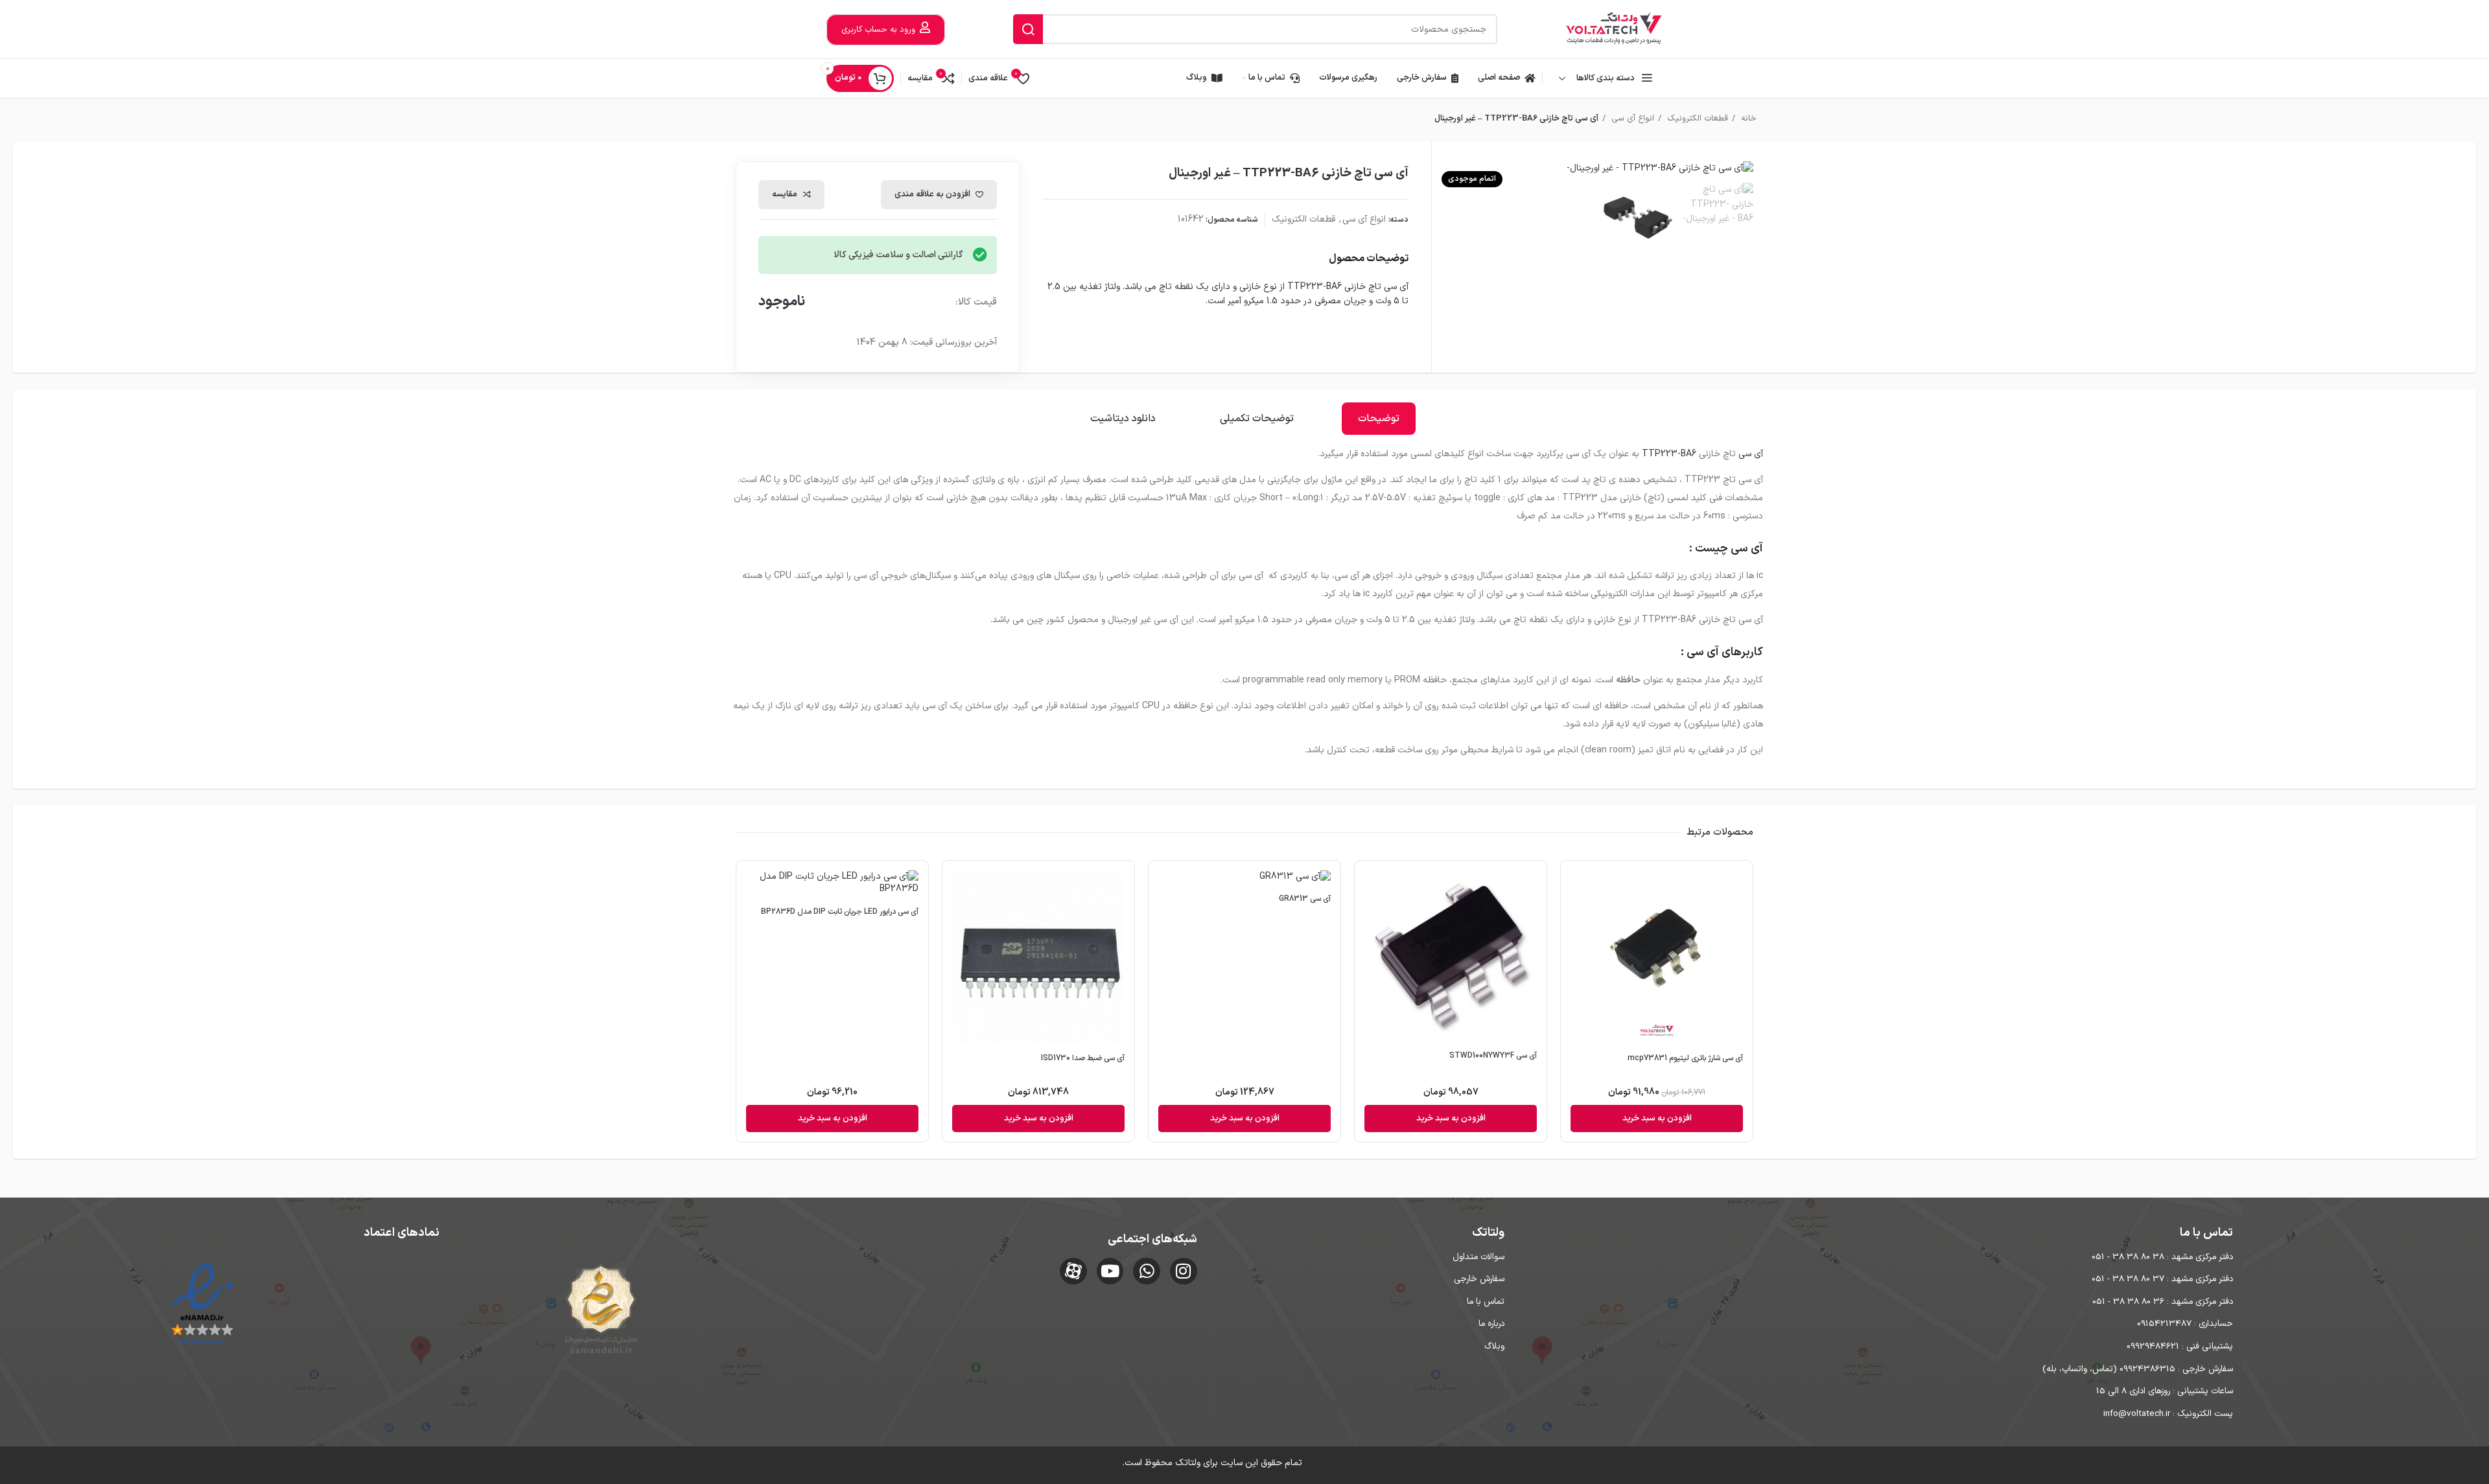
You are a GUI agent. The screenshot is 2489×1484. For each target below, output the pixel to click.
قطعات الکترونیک (1696, 119)
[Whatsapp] (1147, 1271)
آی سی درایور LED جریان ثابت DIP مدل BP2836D (840, 912)
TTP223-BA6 (1669, 454)
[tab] (1379, 419)
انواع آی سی (1631, 119)
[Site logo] (1614, 29)
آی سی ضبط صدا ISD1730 (1083, 1058)
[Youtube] (1110, 1271)
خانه (1747, 119)
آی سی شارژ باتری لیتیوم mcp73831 (1685, 1058)
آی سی (1751, 454)
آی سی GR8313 (1305, 899)
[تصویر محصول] (1038, 958)
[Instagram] (1184, 1271)
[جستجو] (1028, 29)
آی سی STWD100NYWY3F (1493, 1056)
